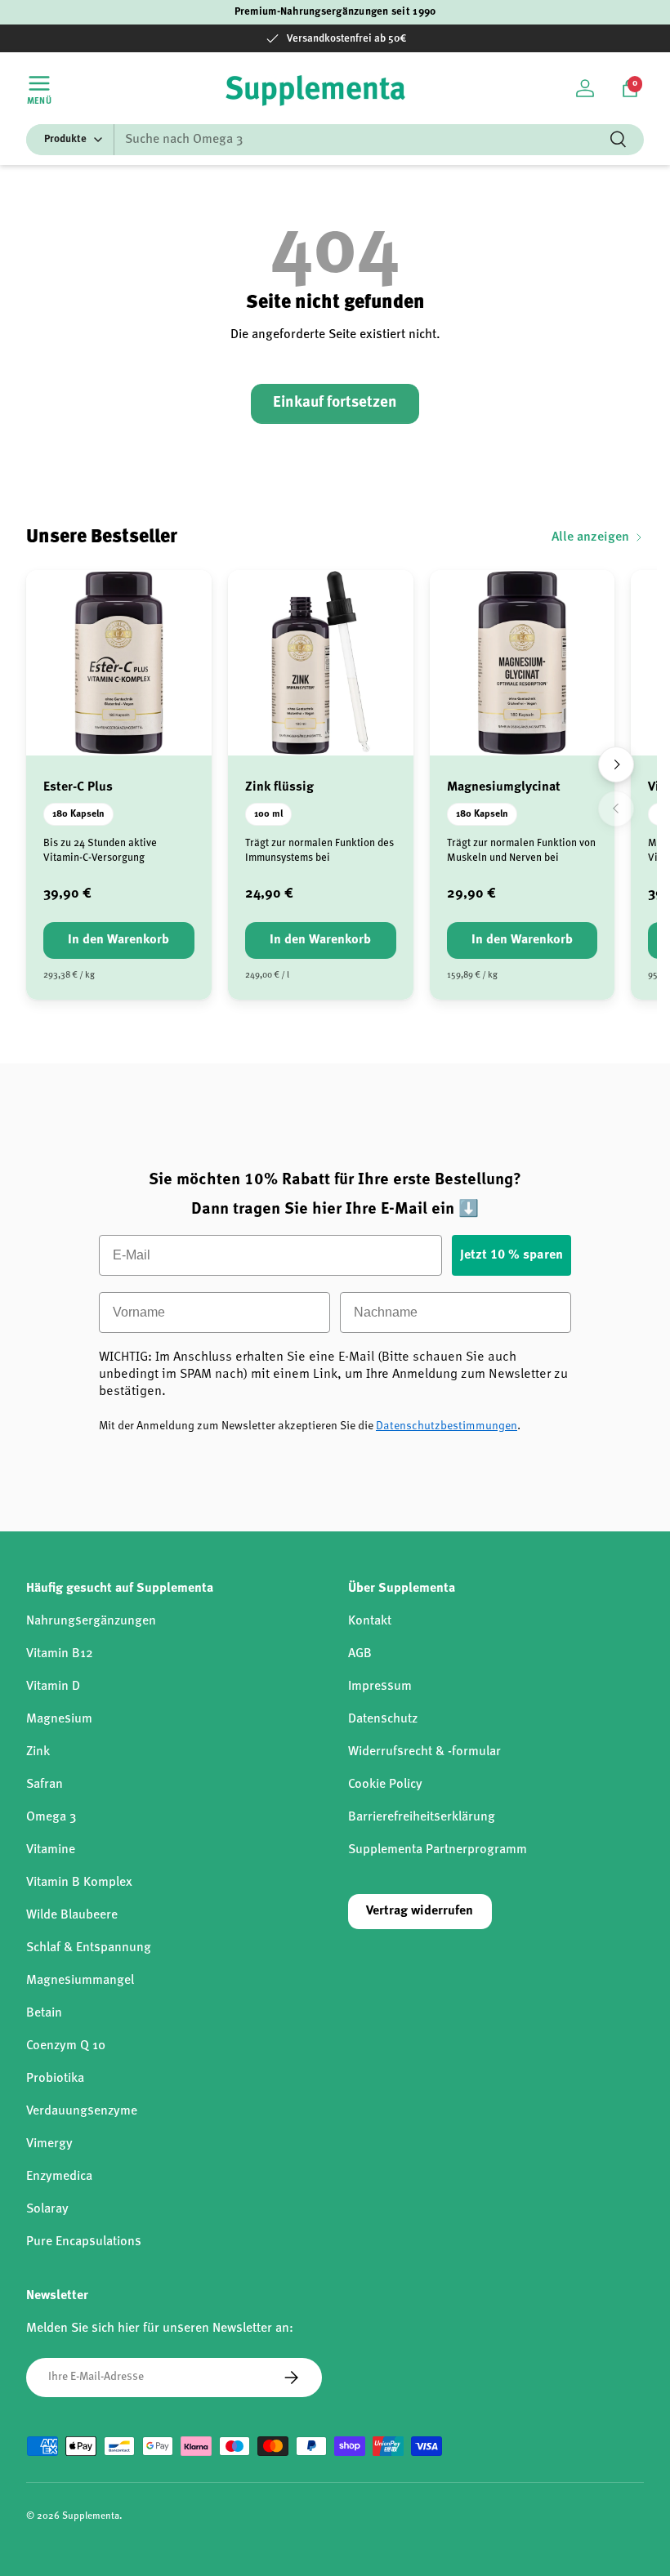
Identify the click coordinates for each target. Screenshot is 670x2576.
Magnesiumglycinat (504, 787)
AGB (360, 1654)
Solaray (47, 2209)
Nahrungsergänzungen (91, 1621)
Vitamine (51, 1850)
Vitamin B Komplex (79, 1883)
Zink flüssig (279, 787)
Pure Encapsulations (84, 2242)
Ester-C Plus (78, 787)
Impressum (380, 1687)
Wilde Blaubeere (72, 1915)
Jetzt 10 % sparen (511, 1255)
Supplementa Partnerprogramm (438, 1850)
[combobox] (335, 140)
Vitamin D (53, 1687)
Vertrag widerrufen (420, 1911)
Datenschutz (383, 1719)
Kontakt (370, 1621)
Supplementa (91, 2516)
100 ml (268, 814)
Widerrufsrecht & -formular (424, 1752)
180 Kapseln (78, 814)
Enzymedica (59, 2177)
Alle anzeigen (590, 537)
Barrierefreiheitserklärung (422, 1817)
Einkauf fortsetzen (335, 403)
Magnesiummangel (80, 1981)
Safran (45, 1785)
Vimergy (49, 2144)
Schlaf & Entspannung (89, 1948)
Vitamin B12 (60, 1654)
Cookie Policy (385, 1785)
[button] (630, 88)
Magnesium (59, 1719)
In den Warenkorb (118, 940)
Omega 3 (51, 1817)
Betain (44, 2013)
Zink (38, 1752)
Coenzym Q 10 (66, 2046)
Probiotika (55, 2079)
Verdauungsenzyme (82, 2111)
